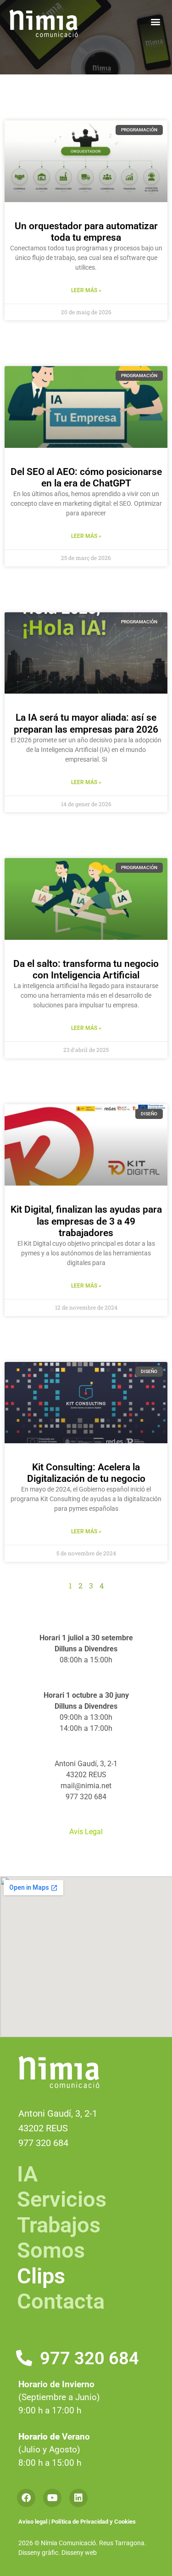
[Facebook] (26, 2498)
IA (27, 2174)
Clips (41, 2276)
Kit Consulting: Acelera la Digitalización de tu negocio (86, 1473)
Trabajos (59, 2225)
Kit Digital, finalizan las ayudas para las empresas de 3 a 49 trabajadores (86, 1221)
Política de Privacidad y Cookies (94, 2522)
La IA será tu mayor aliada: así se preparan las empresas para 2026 (86, 723)
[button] (155, 21)
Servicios (62, 2199)
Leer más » (86, 290)
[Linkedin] (78, 2498)
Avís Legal (86, 1832)
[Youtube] (52, 2498)
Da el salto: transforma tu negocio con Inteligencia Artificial (86, 969)
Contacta (61, 2301)
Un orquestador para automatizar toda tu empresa (86, 232)
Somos (51, 2250)
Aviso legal (33, 2522)
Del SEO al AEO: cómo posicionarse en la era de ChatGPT (86, 477)
